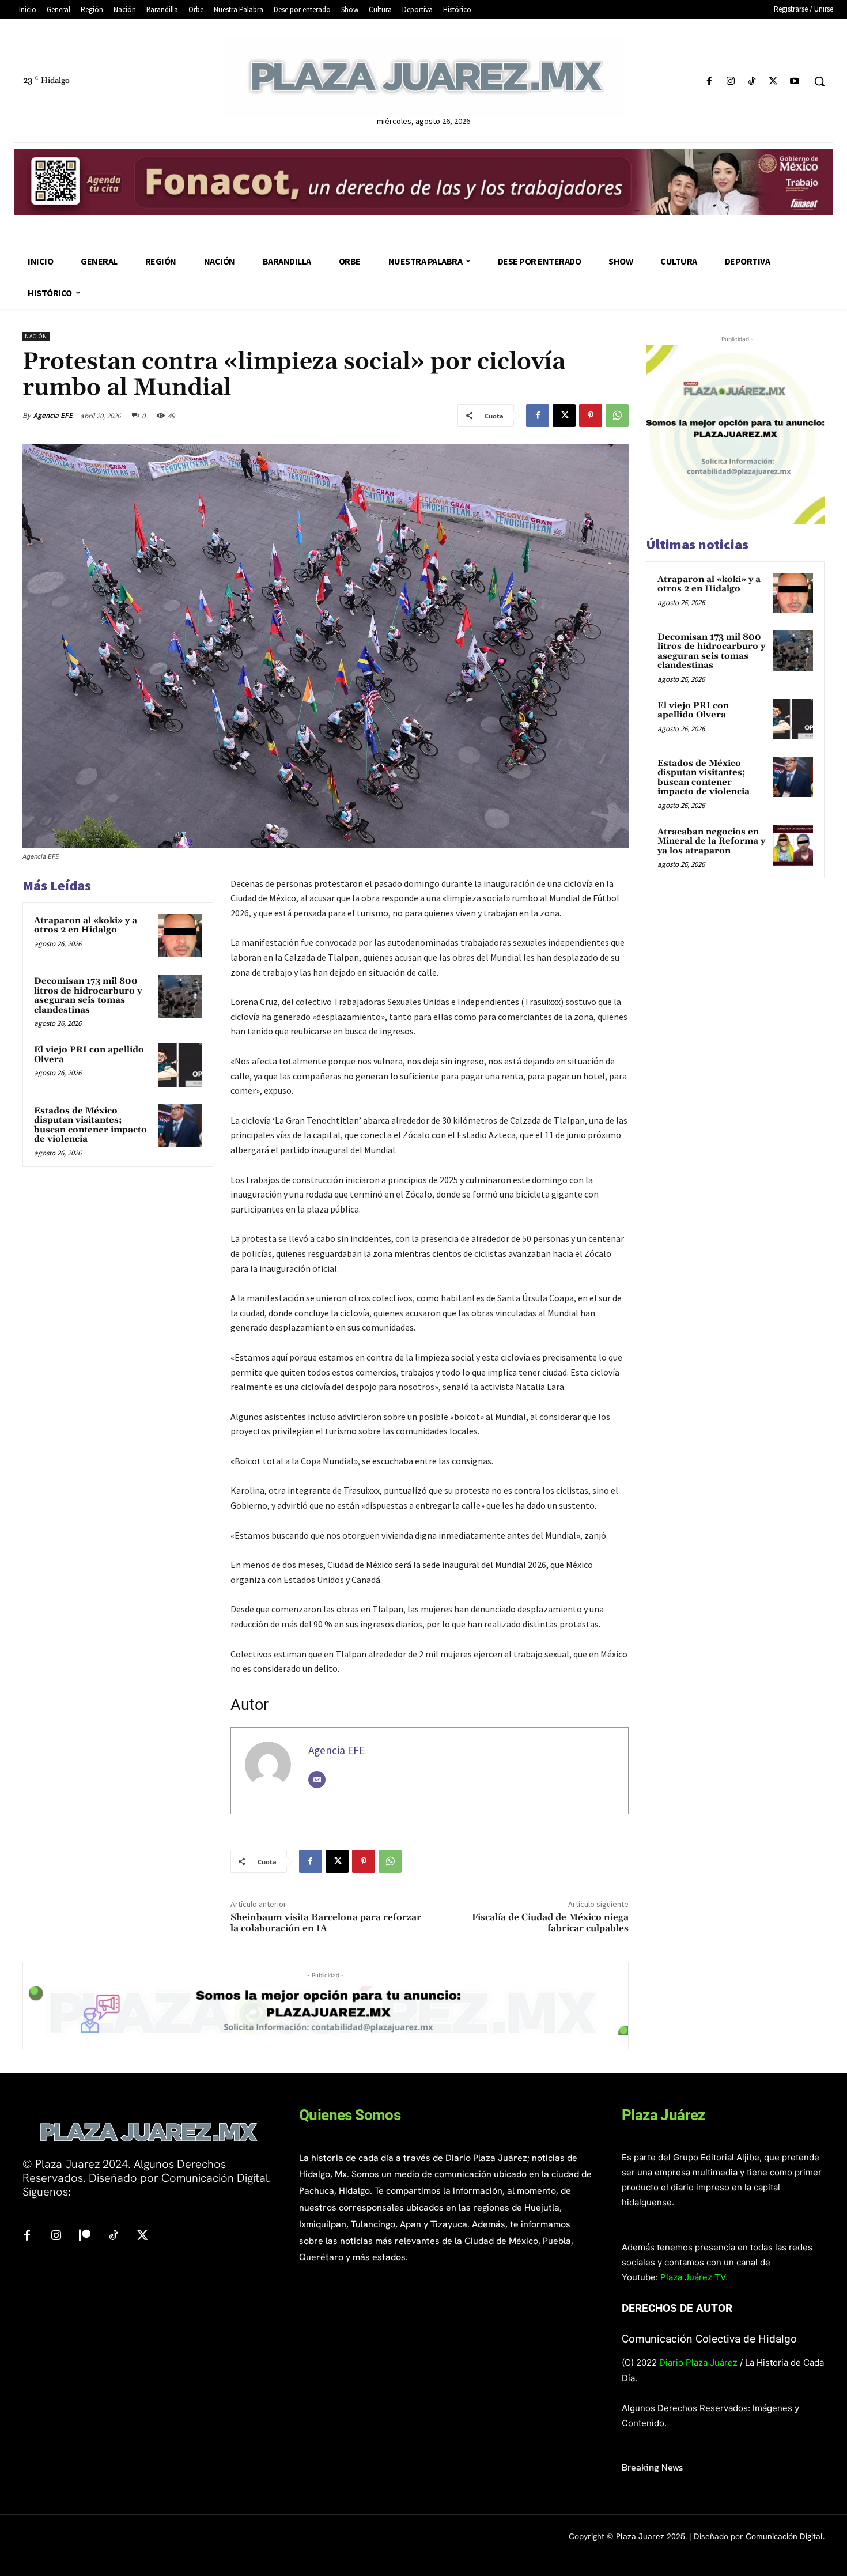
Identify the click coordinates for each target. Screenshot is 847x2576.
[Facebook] (709, 82)
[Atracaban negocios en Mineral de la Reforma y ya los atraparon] (793, 845)
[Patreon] (85, 2236)
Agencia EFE (53, 415)
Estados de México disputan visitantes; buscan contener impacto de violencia (90, 1125)
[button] (819, 81)
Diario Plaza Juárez (698, 2362)
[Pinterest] (591, 416)
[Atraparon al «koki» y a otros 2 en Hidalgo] (180, 936)
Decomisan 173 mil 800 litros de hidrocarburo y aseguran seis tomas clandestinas (88, 996)
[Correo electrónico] (317, 1780)
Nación (36, 336)
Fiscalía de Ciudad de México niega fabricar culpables (550, 1923)
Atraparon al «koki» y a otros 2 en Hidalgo (86, 926)
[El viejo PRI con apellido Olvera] (180, 1065)
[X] (774, 82)
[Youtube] (795, 82)
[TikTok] (752, 82)
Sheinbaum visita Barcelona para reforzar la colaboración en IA (326, 1923)
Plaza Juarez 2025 (651, 2536)
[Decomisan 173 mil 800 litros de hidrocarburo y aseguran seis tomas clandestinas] (180, 996)
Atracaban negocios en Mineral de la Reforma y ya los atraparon (711, 841)
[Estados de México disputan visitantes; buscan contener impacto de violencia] (180, 1126)
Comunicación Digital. (785, 2536)
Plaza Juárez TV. (694, 2277)
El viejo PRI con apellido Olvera (89, 1055)
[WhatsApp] (617, 416)
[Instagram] (730, 82)
